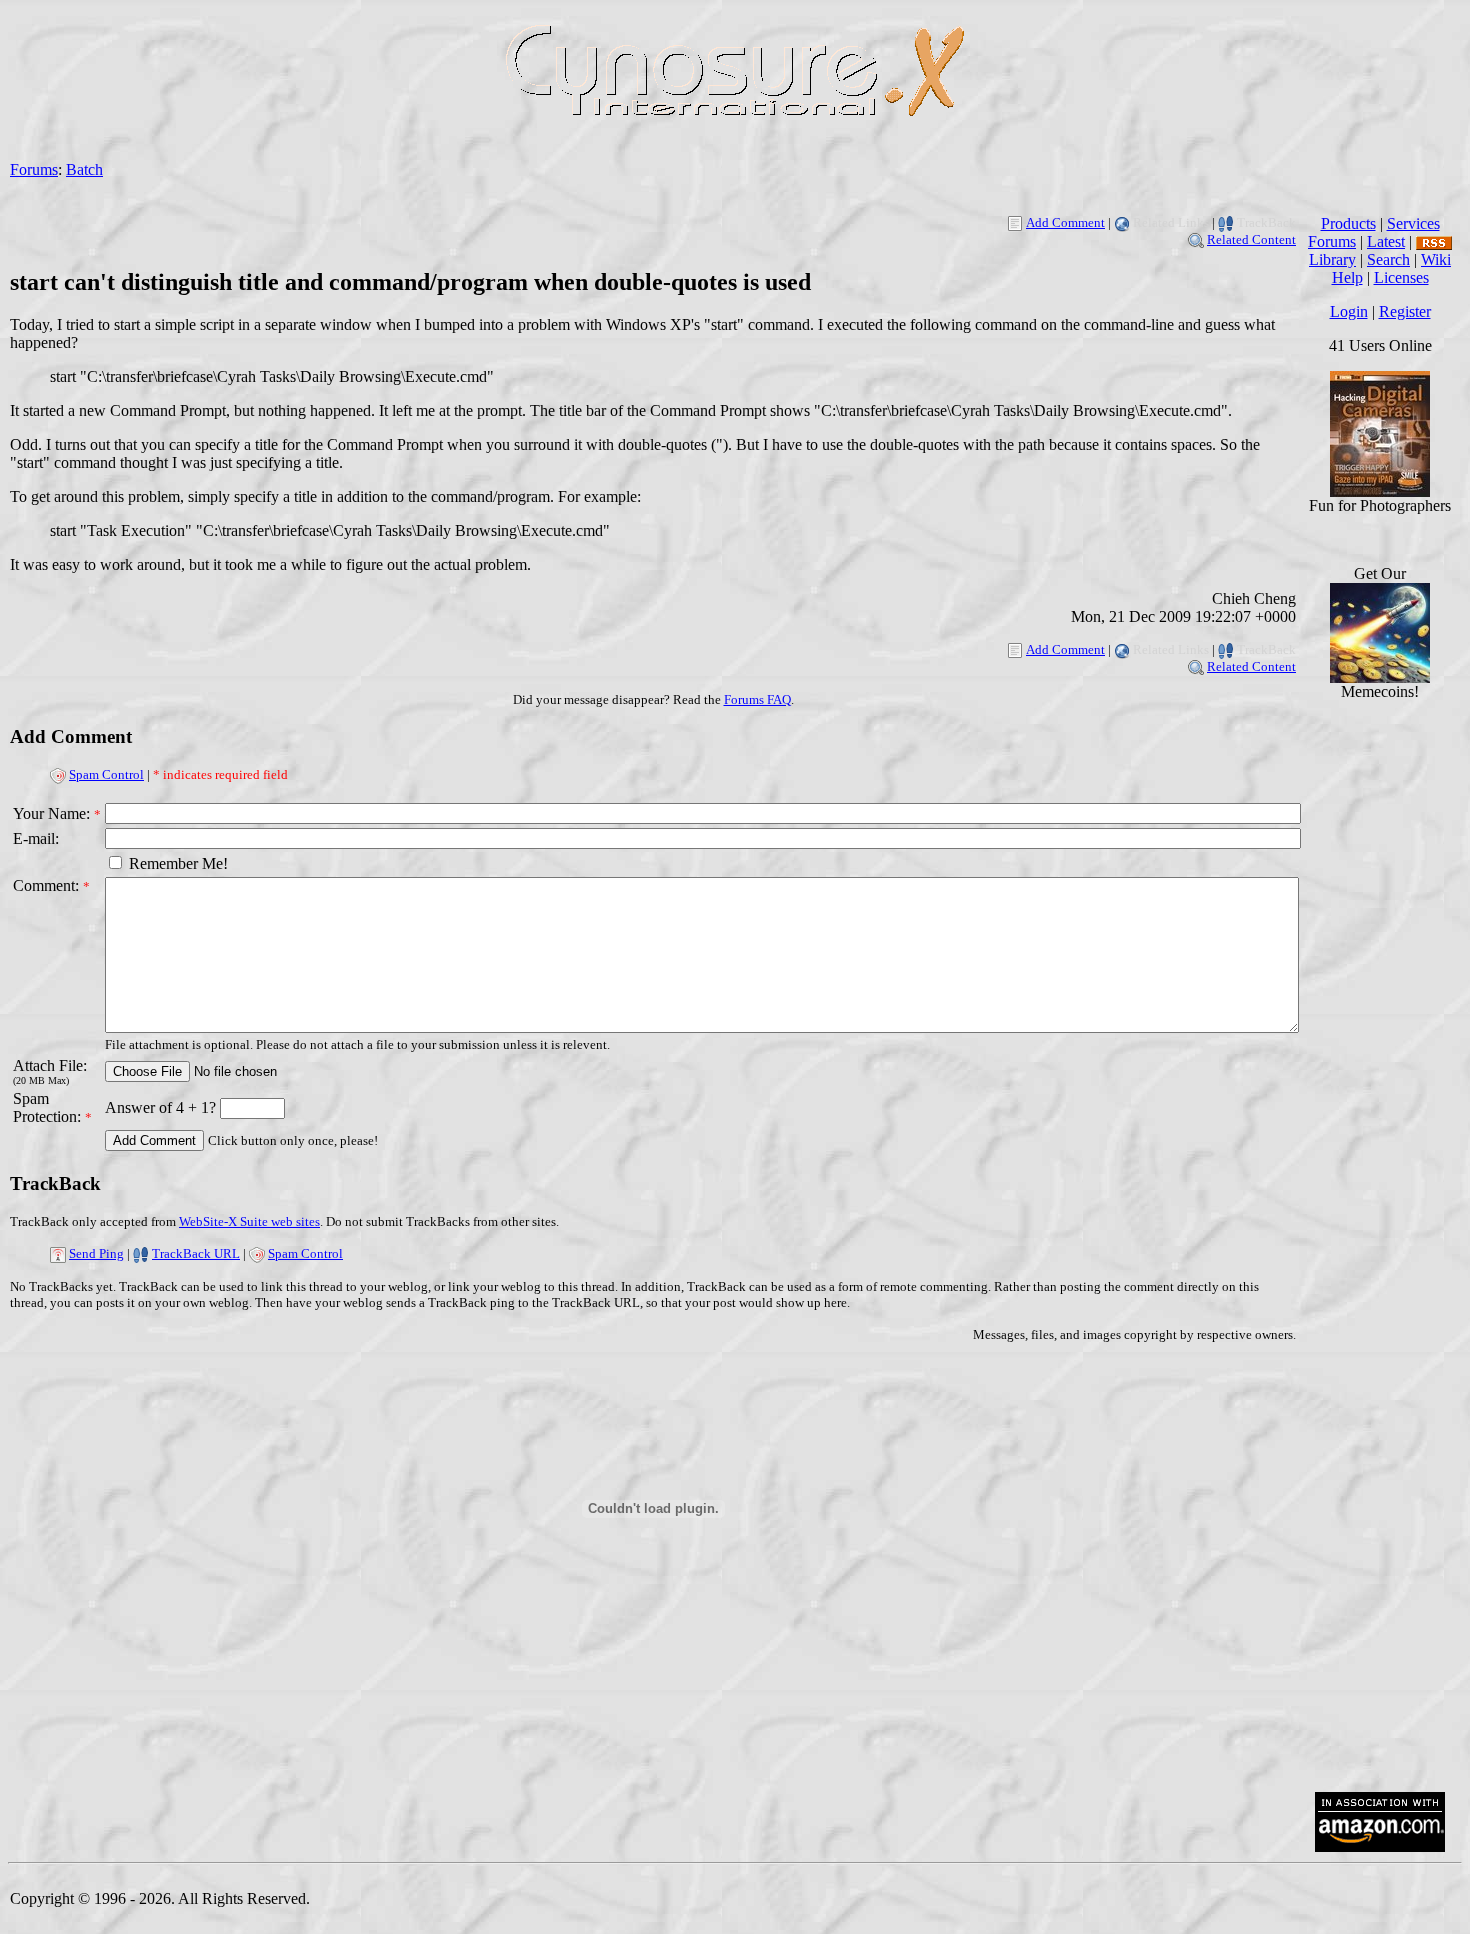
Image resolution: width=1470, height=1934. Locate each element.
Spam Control (106, 774)
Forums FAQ (757, 699)
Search (1388, 259)
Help (1347, 277)
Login (1349, 311)
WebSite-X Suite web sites (249, 1221)
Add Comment (1065, 222)
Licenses (1401, 277)
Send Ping (96, 1253)
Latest (1386, 241)
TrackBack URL (196, 1253)
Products (1348, 223)
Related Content (1251, 239)
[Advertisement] (1380, 1474)
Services (1413, 223)
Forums (34, 169)
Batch (84, 169)
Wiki (1436, 259)
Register (1405, 311)
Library (1332, 259)
